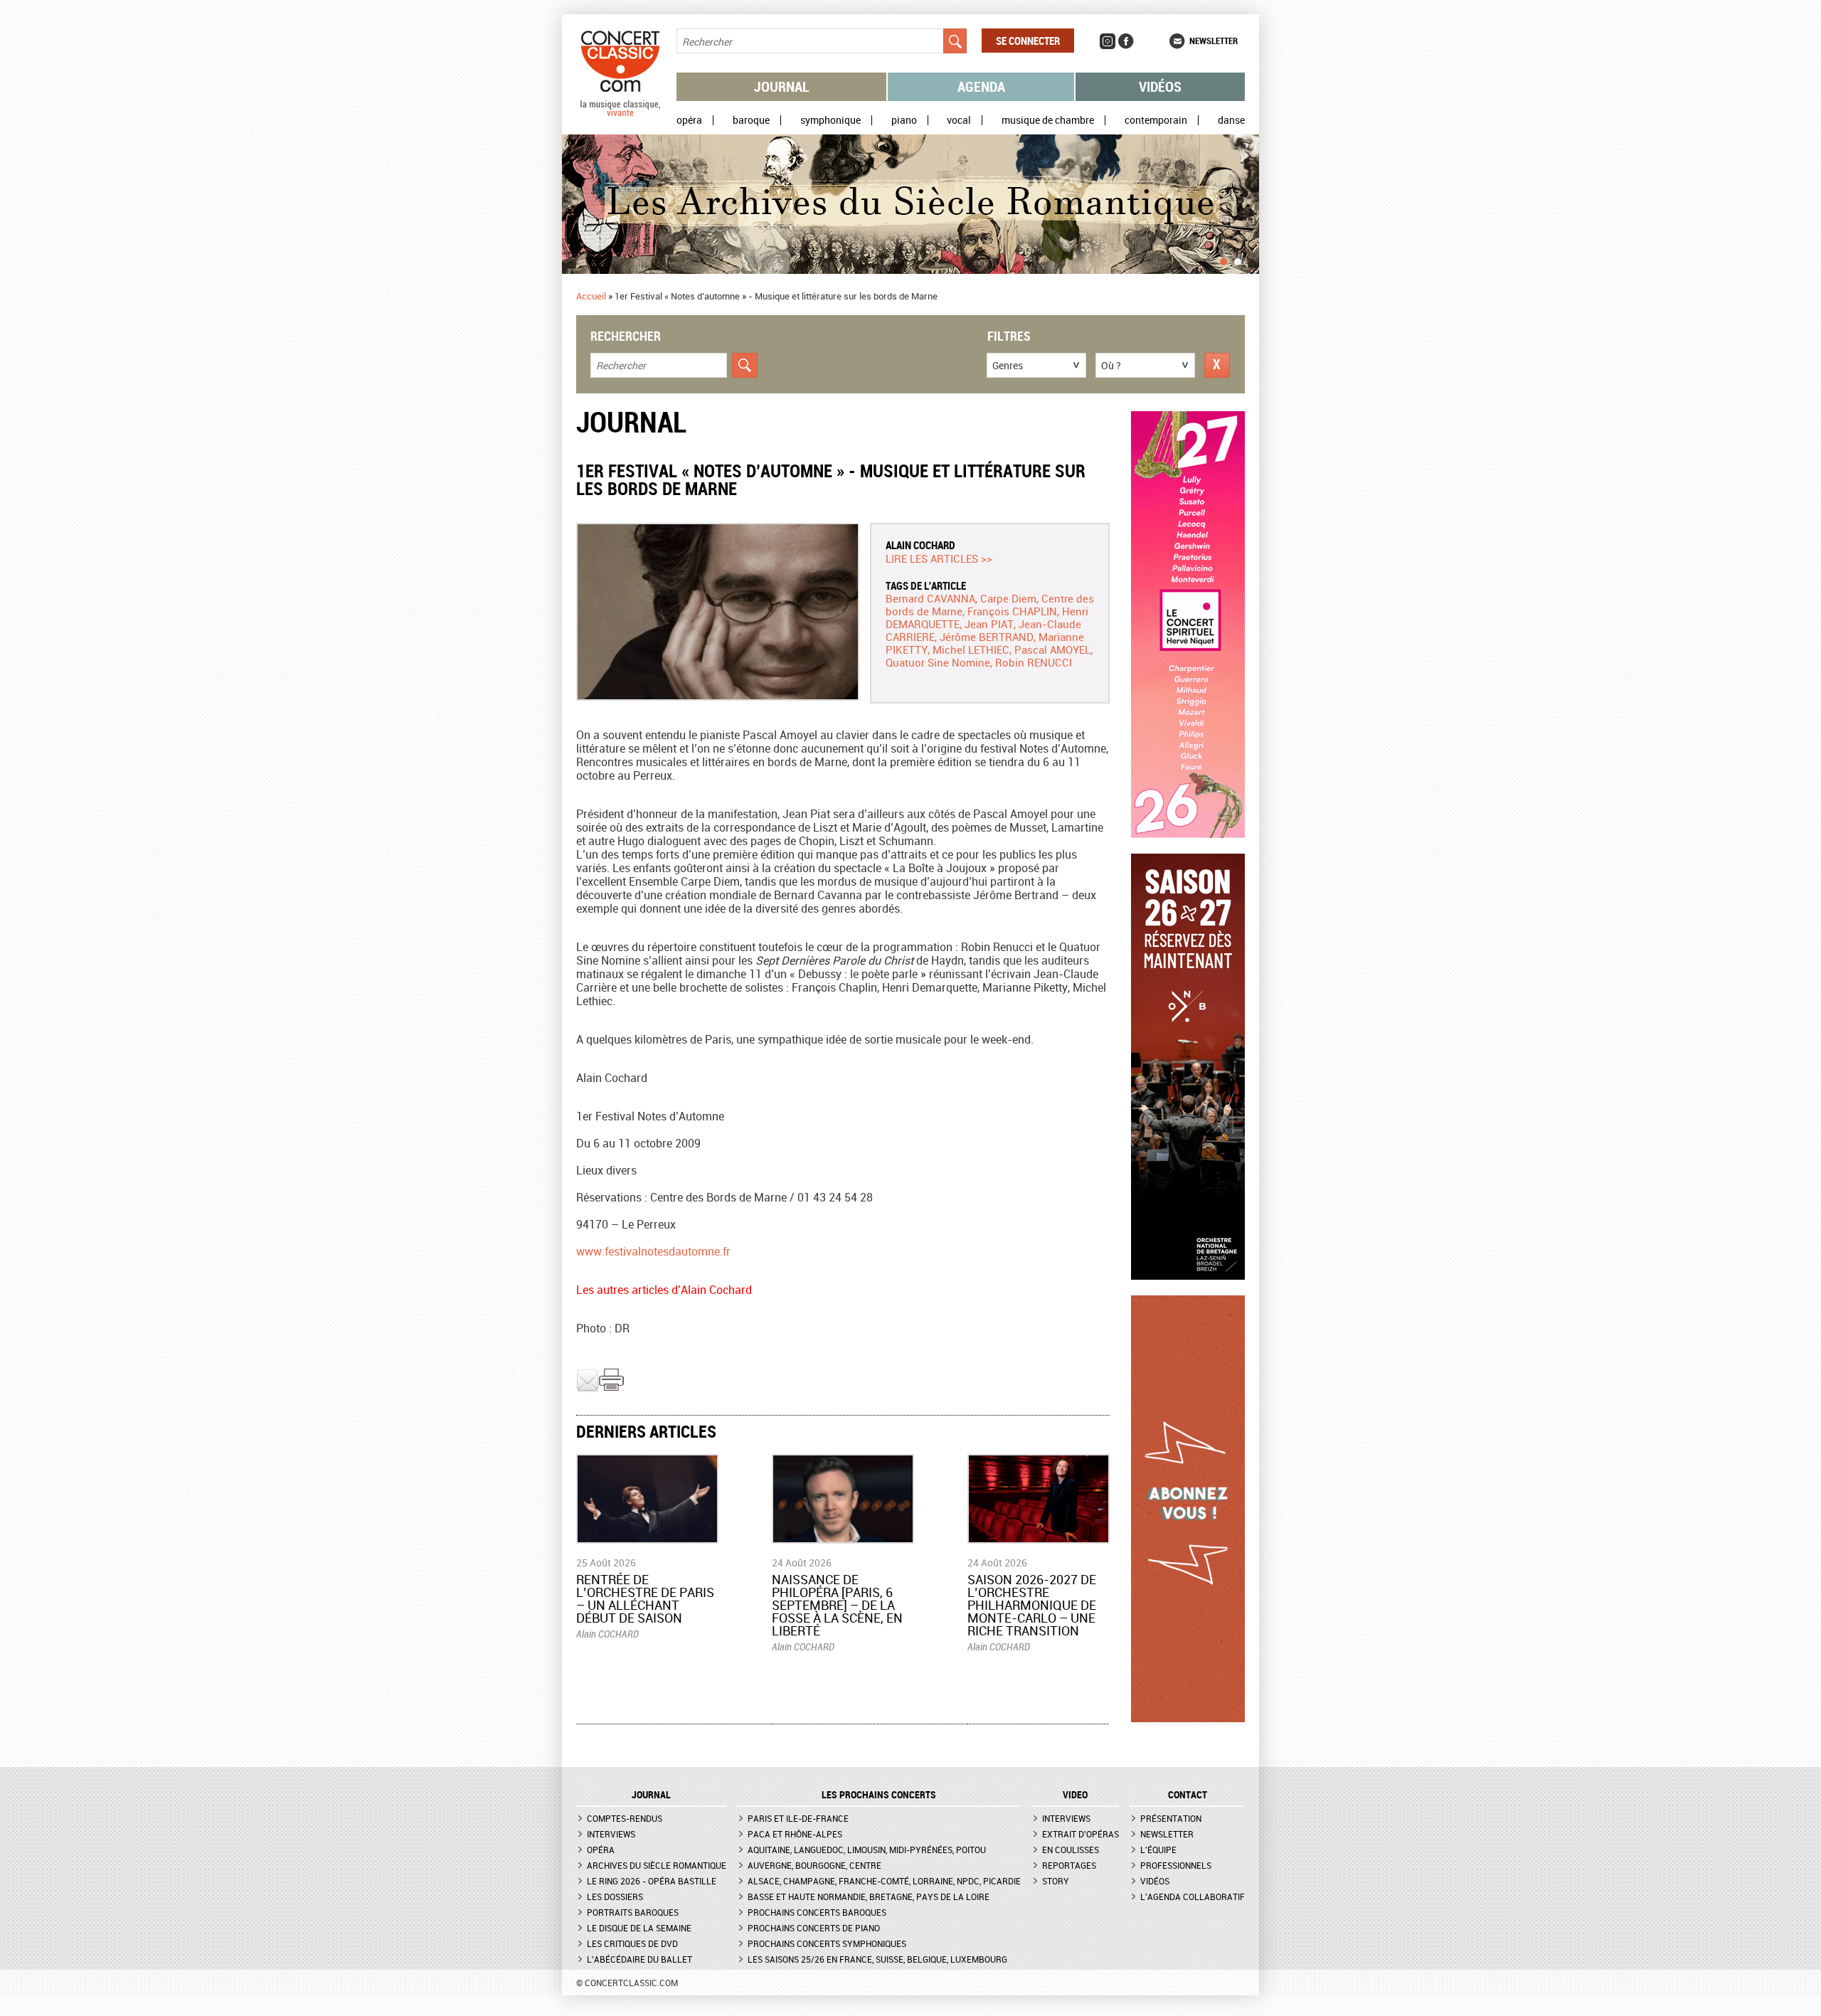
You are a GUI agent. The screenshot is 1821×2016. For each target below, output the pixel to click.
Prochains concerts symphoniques (827, 1943)
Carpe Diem (1008, 598)
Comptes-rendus (625, 1818)
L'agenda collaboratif (1193, 1896)
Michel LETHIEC (971, 649)
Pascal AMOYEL (1052, 649)
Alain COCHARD (920, 545)
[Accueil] (620, 113)
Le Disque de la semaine (639, 1928)
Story (1056, 1881)
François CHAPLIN (1012, 611)
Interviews (611, 1834)
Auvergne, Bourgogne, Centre (814, 1865)
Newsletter (1214, 41)
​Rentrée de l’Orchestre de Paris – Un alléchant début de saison (645, 1598)
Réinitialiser (1217, 365)
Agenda (981, 86)
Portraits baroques (633, 1912)
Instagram (1108, 41)
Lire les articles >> (939, 558)
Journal (782, 86)
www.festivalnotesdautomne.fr (653, 1251)
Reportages (1069, 1865)
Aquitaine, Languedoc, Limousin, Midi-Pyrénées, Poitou (867, 1850)
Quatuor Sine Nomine (938, 662)
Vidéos (1160, 86)
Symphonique (830, 120)
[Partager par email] (588, 1389)
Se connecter (1028, 41)
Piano (904, 120)
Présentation (1171, 1818)
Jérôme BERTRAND (987, 637)
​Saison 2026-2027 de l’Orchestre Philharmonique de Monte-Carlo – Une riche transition (1032, 1605)
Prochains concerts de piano (814, 1928)
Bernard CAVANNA (930, 598)
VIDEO (1075, 1795)
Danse (1231, 120)
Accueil (591, 296)
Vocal (959, 120)
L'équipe (1158, 1850)
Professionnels (1176, 1865)
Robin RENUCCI (1034, 662)
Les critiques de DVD (632, 1943)
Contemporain (1156, 120)
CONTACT (1188, 1795)
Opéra (689, 120)
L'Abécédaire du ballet (639, 1959)
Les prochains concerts (879, 1795)
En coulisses (1071, 1850)
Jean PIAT (989, 624)
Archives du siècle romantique (657, 1865)
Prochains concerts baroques (817, 1912)
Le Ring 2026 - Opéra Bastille (652, 1881)
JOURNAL (651, 1795)
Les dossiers (615, 1896)
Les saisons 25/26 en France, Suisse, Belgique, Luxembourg (877, 1959)
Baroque (751, 120)
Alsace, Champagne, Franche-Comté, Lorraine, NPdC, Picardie (884, 1881)
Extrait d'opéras (1081, 1834)
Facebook (1126, 41)
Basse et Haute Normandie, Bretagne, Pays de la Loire (869, 1896)
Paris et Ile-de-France (798, 1818)
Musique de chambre (1048, 120)
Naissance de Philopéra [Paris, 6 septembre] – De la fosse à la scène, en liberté (837, 1605)
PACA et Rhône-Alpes (795, 1834)
